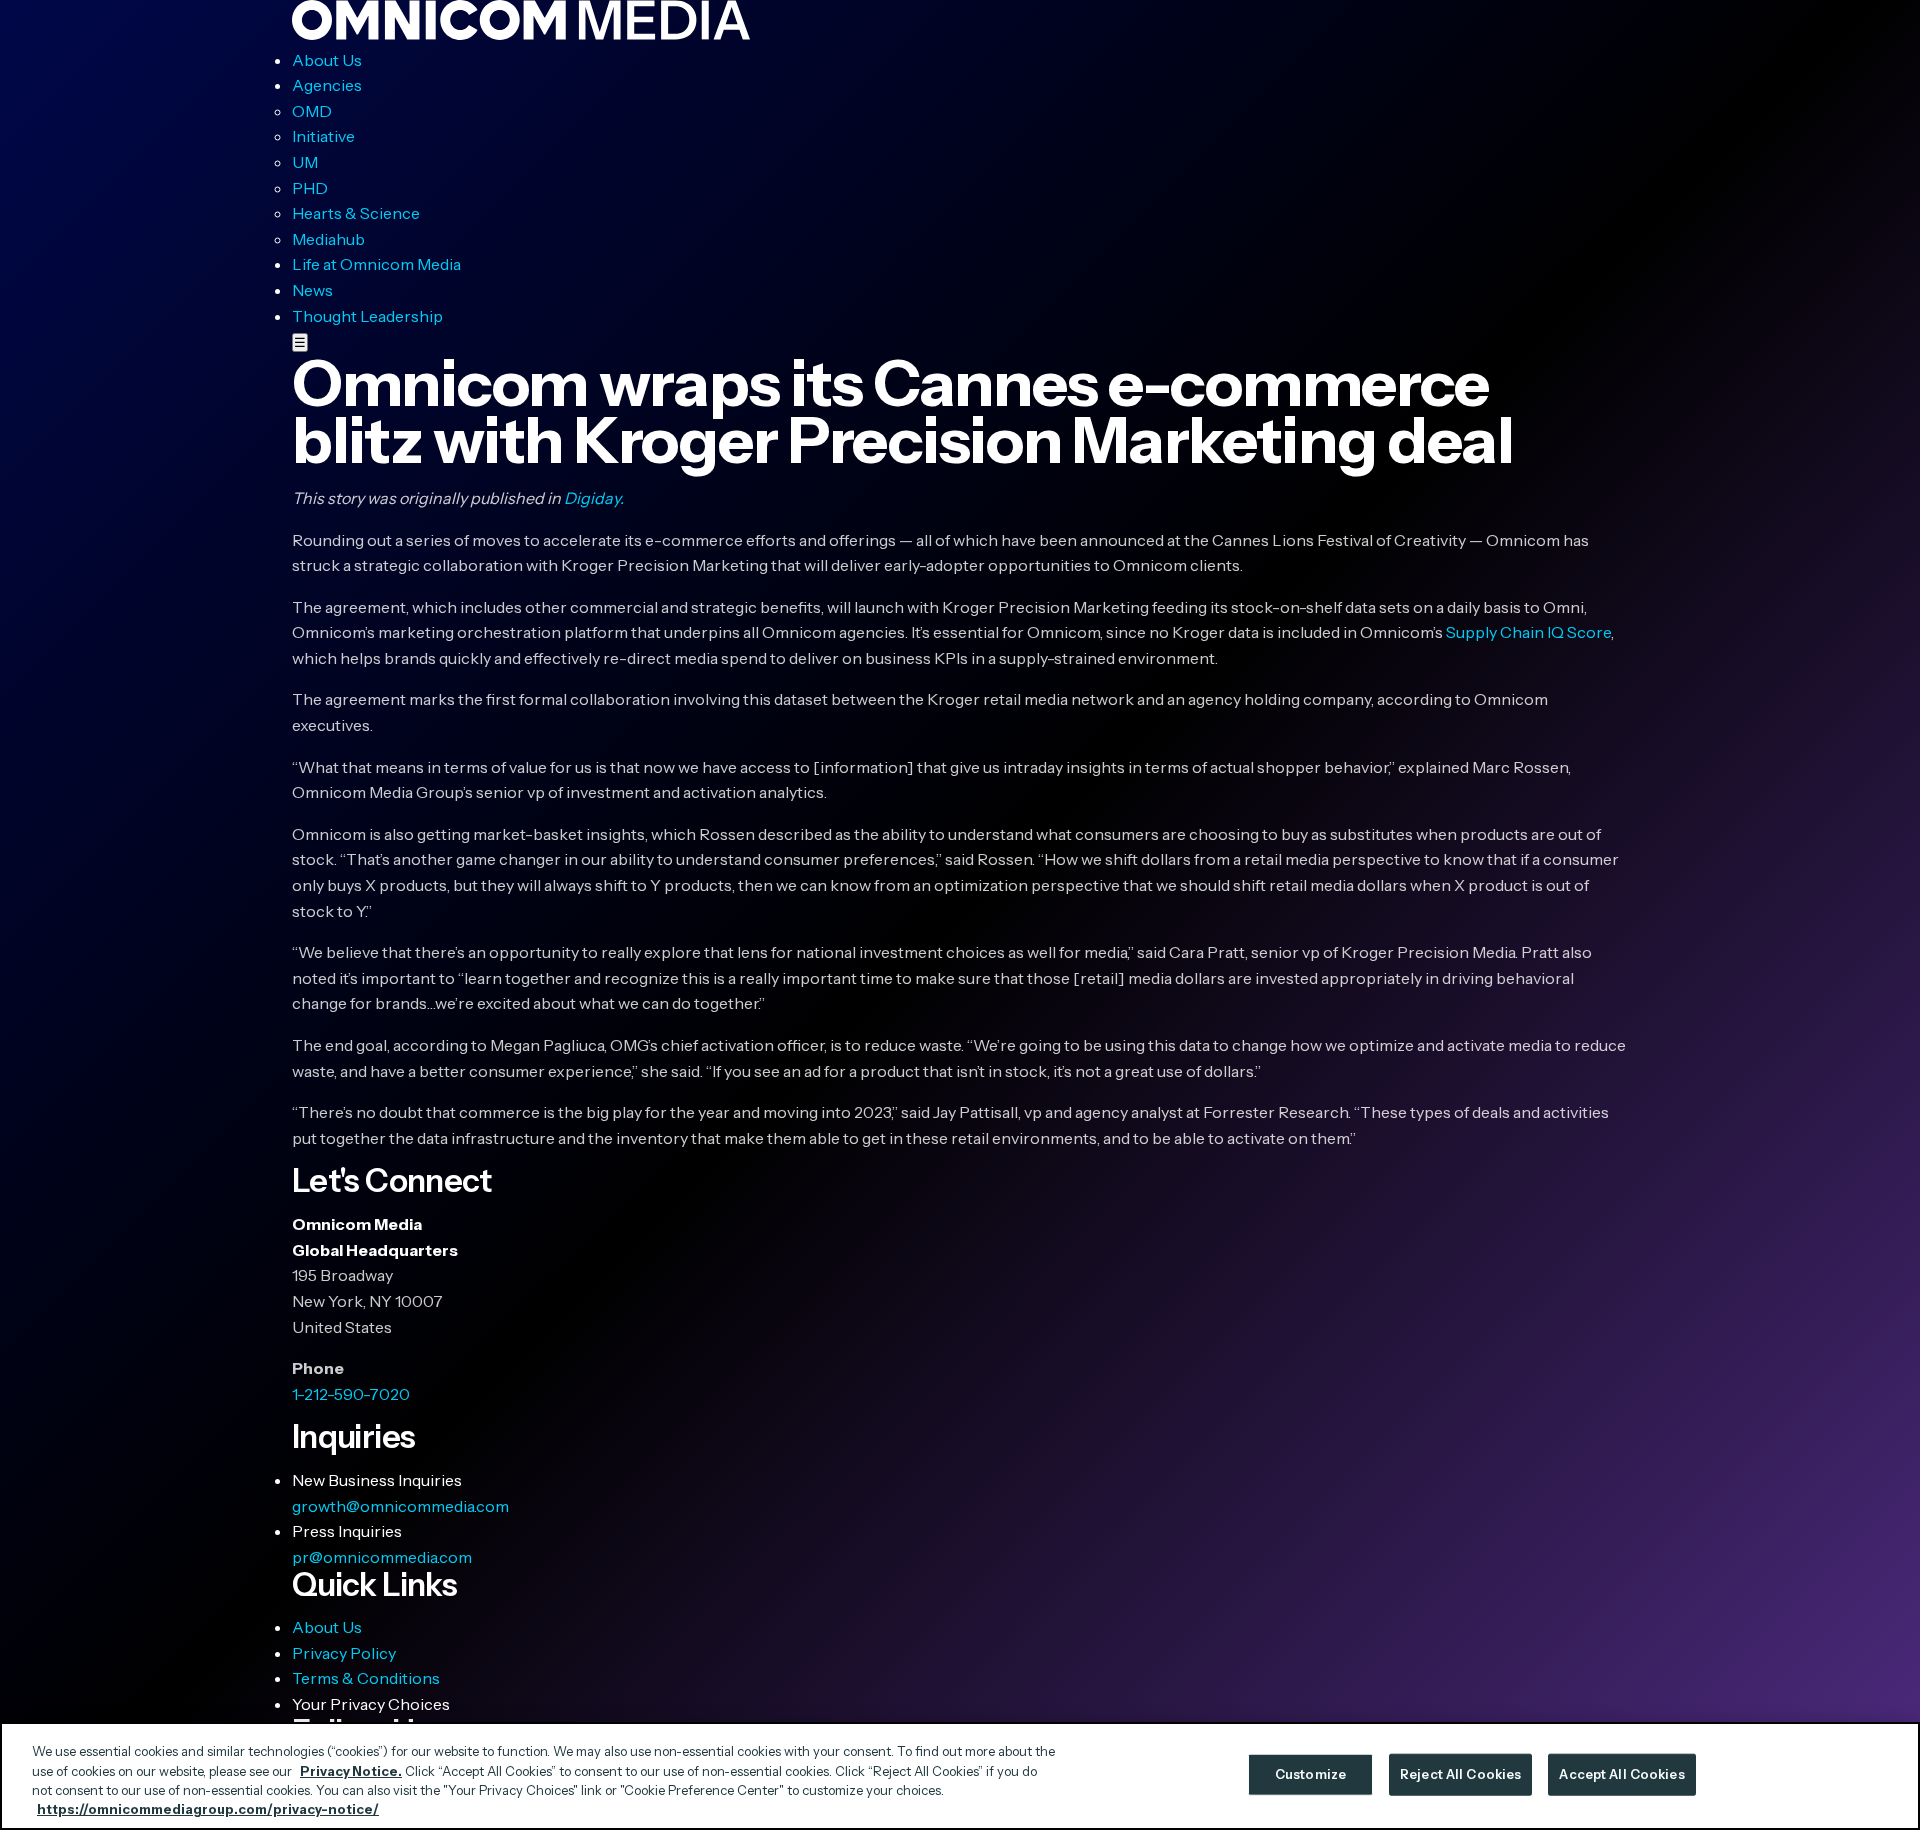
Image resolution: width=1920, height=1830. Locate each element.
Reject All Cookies (1460, 1774)
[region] (960, 1776)
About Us (327, 60)
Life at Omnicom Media (376, 264)
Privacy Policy (344, 1653)
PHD (310, 188)
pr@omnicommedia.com (382, 1557)
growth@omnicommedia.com (400, 1506)
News (312, 290)
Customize (1310, 1774)
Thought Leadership (367, 316)
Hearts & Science (356, 213)
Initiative (323, 136)
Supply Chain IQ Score (1528, 632)
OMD (312, 111)
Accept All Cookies (1621, 1774)
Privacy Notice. (351, 1770)
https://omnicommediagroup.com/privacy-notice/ (208, 1809)
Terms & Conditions (366, 1678)
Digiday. (594, 498)
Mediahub (328, 239)
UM (305, 162)
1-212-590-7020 (351, 1394)
